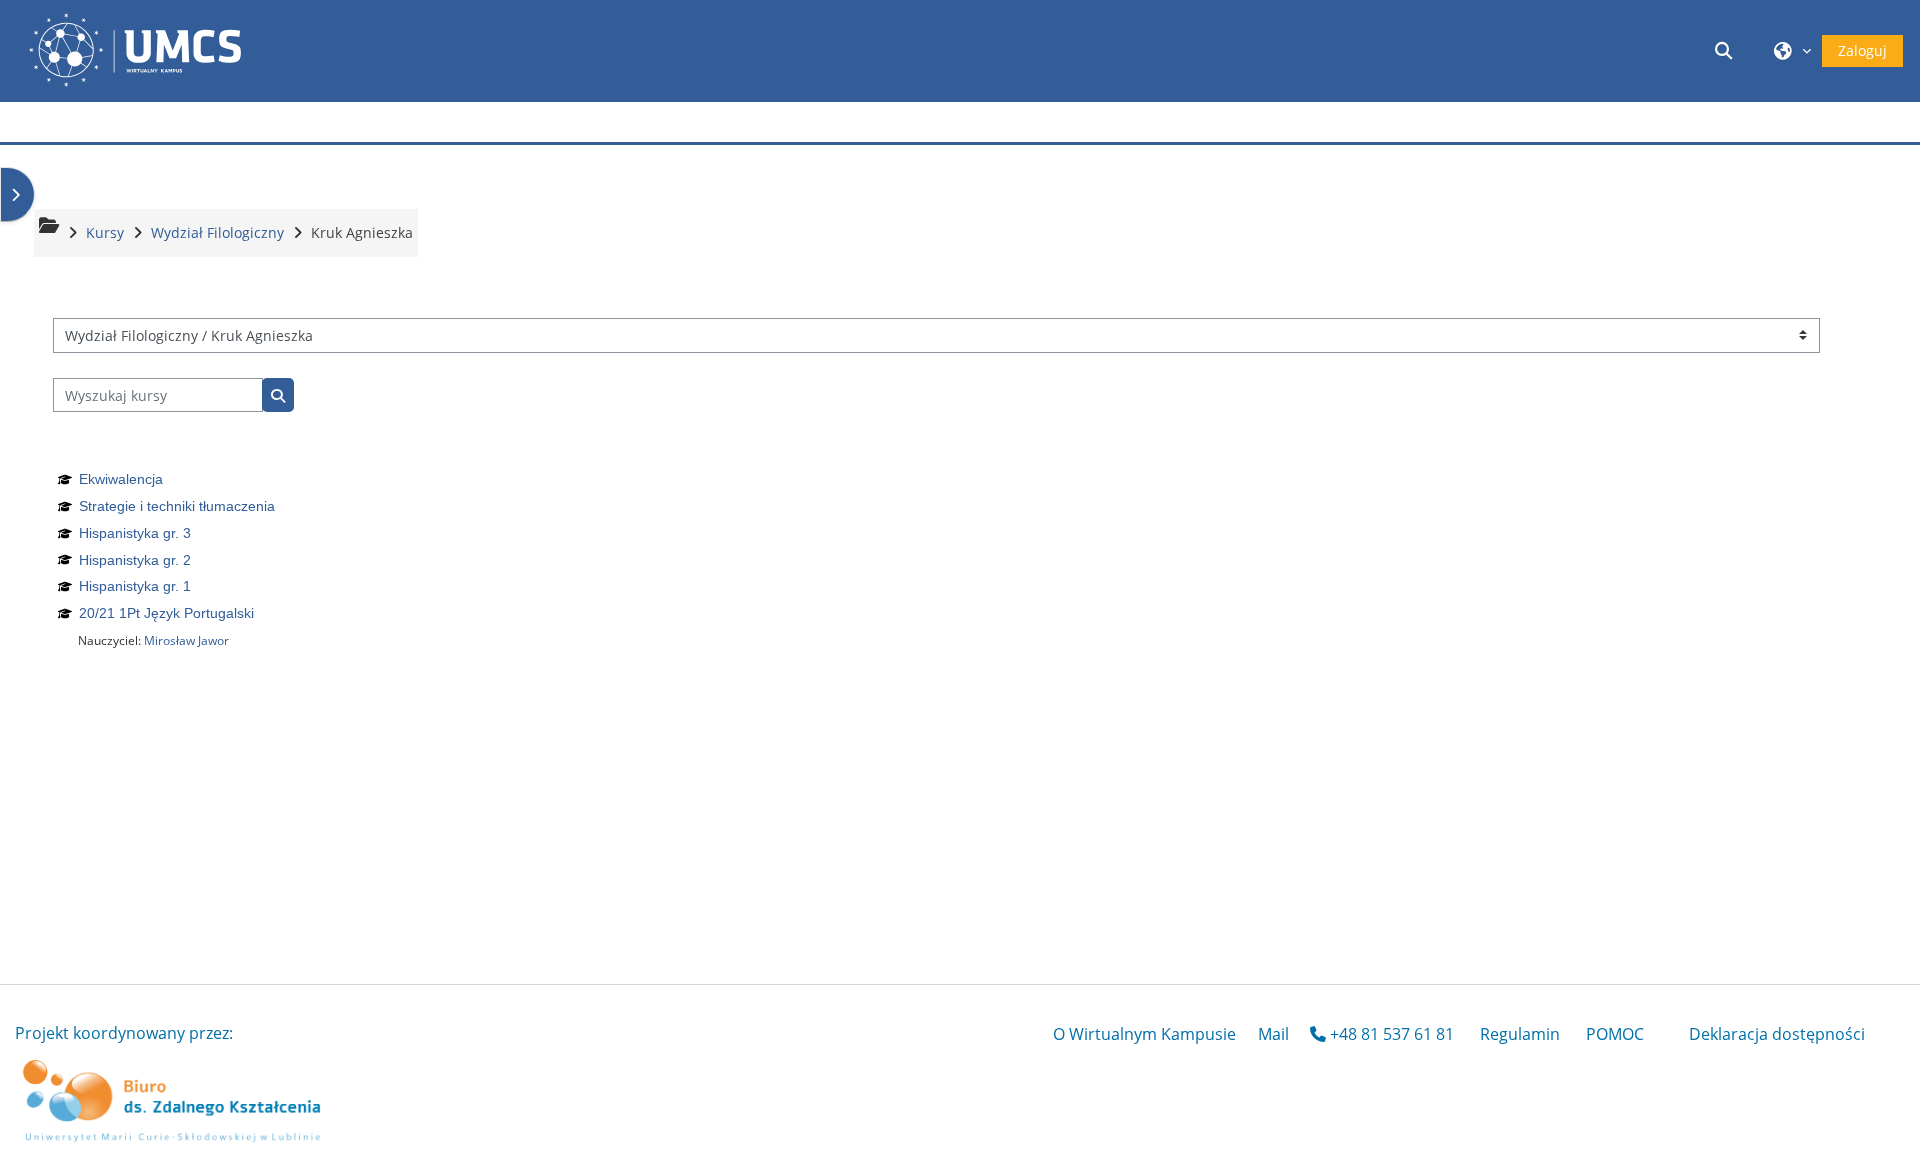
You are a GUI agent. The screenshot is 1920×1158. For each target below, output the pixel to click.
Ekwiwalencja (121, 479)
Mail (1273, 1034)
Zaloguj (1862, 50)
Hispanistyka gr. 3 (135, 533)
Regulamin (1520, 1034)
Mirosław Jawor (186, 640)
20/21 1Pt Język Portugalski (166, 613)
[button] (1727, 50)
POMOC (1615, 1034)
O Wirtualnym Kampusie (1144, 1034)
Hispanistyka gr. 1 (135, 586)
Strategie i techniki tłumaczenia (177, 506)
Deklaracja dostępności (1777, 1034)
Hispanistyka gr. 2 (135, 560)
